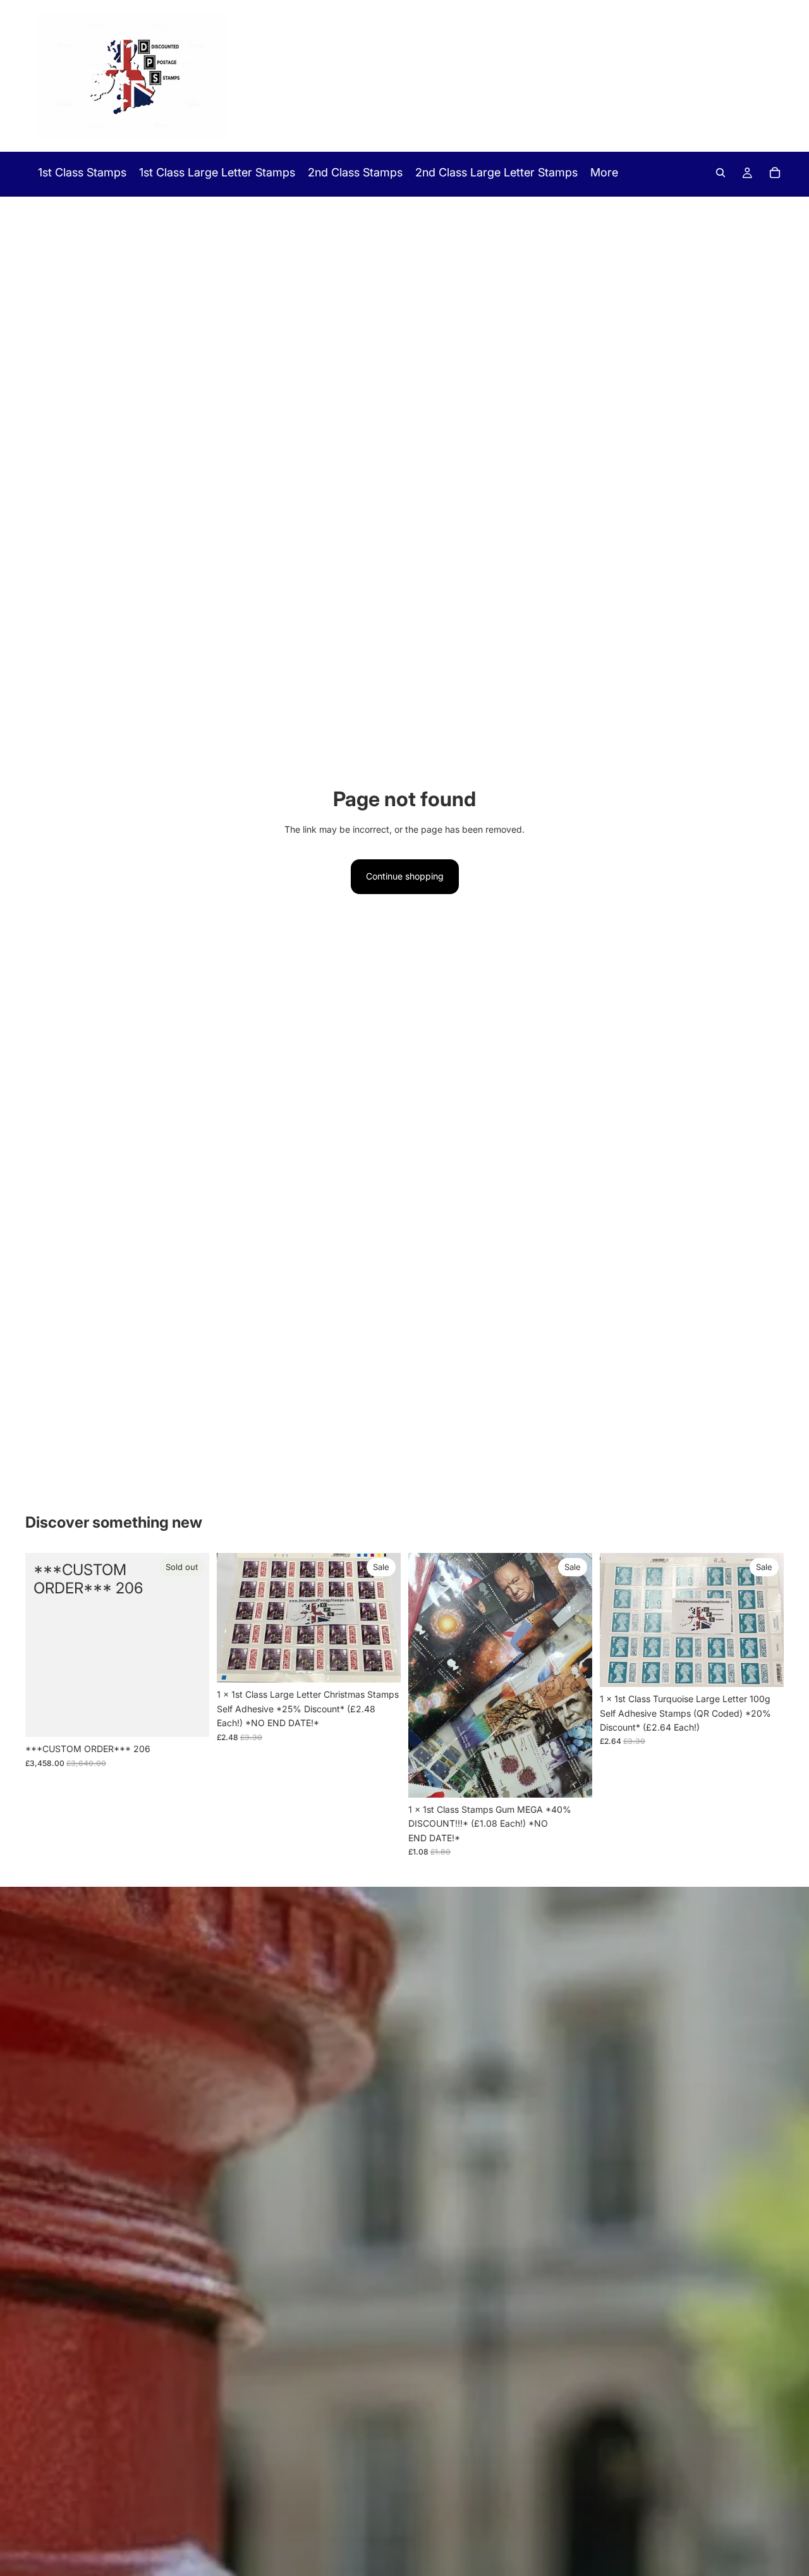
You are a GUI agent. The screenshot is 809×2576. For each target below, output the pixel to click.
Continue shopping (405, 876)
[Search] (721, 173)
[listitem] (604, 173)
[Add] (381, 1664)
